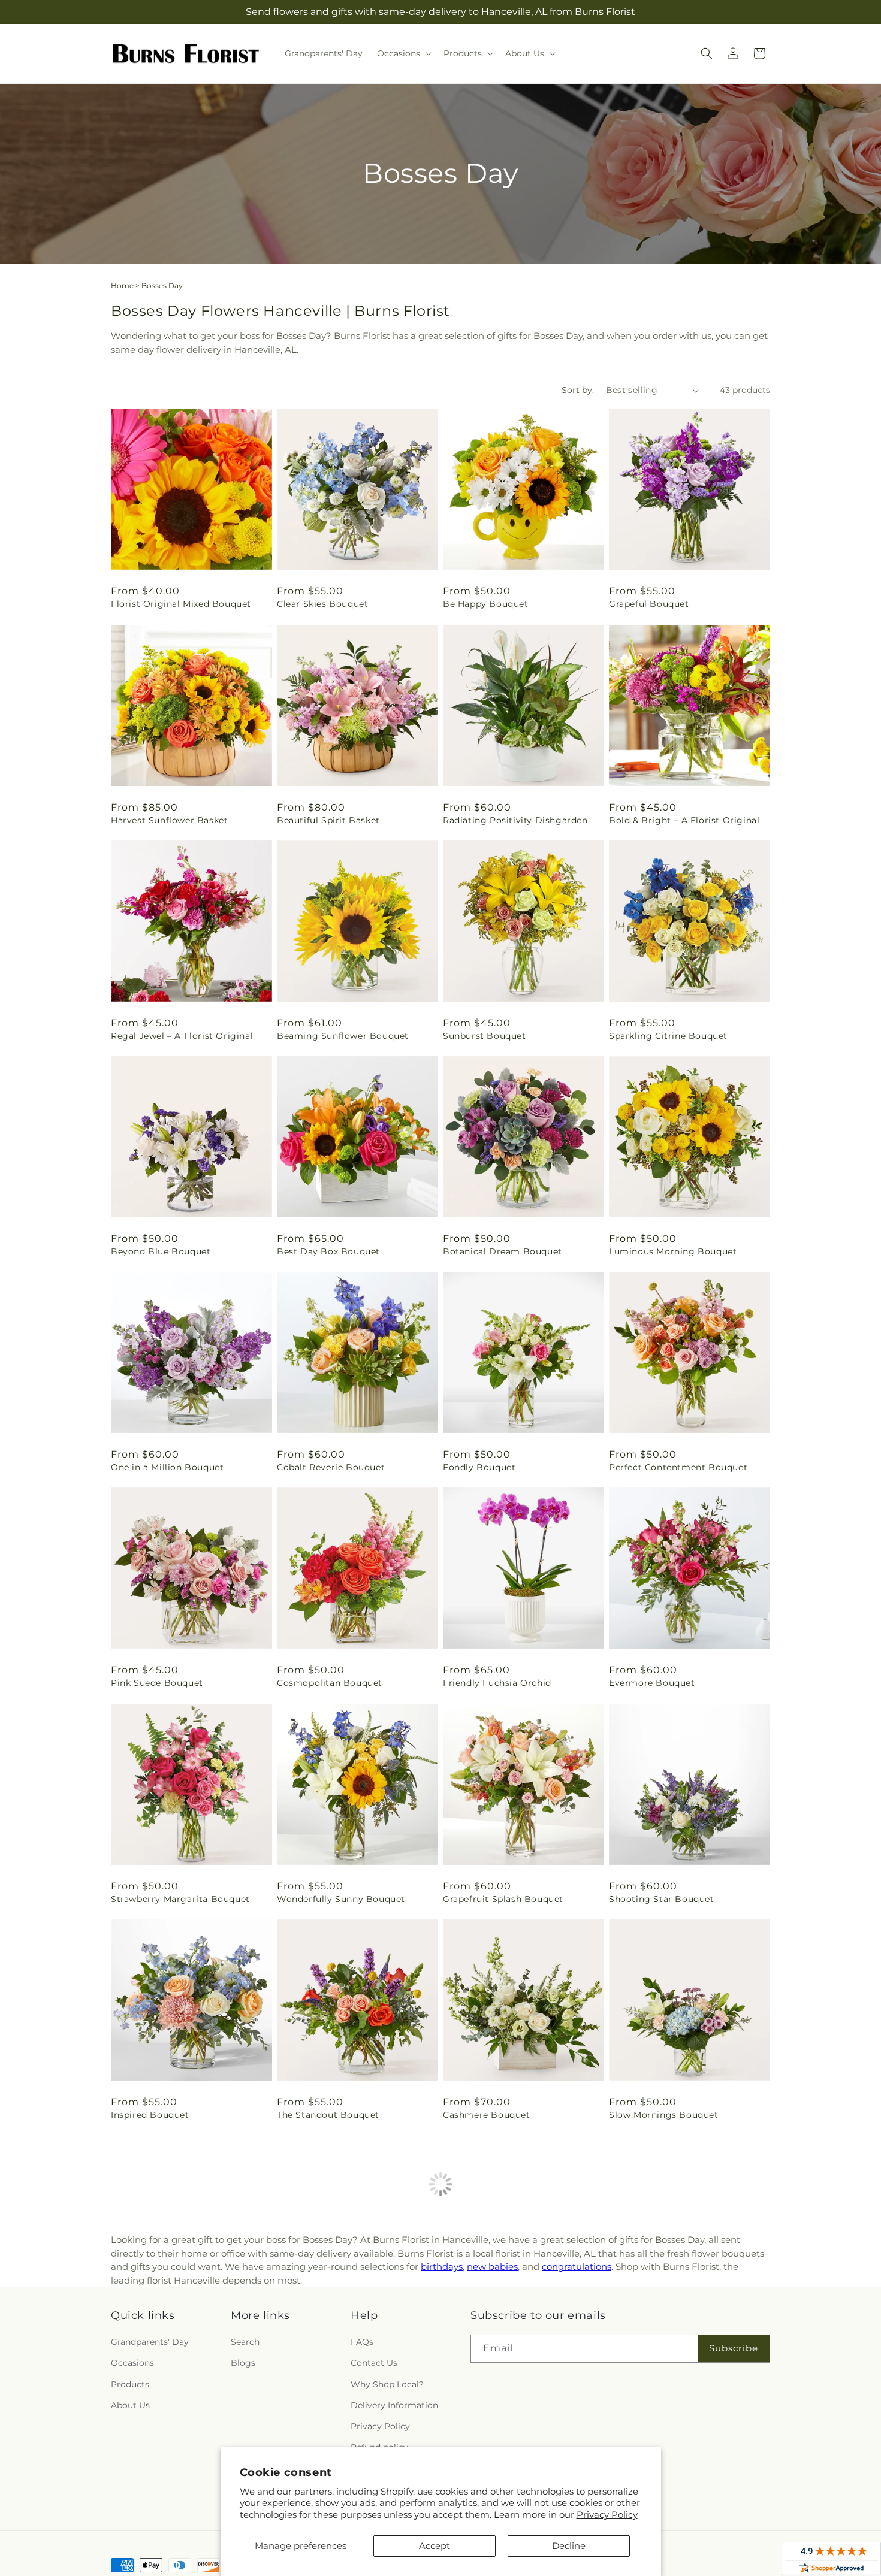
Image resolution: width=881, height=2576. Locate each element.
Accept (435, 2546)
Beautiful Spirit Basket (328, 820)
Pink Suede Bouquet (157, 1683)
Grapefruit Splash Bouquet (503, 1899)
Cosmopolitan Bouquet (330, 1683)
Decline (569, 2546)
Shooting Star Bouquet (662, 1899)
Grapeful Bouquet (649, 604)
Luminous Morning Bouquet (673, 1251)
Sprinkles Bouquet (651, 2330)
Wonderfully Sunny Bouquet (341, 1899)
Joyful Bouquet (145, 2546)
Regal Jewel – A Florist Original (182, 1036)
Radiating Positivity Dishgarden (515, 820)
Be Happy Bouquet (486, 604)
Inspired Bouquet (150, 2115)
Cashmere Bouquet (487, 2115)
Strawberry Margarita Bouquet (180, 1899)
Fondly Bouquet (479, 1467)
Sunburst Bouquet (485, 1036)
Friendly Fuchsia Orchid (497, 1683)
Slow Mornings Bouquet (664, 2115)
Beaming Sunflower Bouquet (343, 1036)
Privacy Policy (607, 2515)
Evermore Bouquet (652, 1683)
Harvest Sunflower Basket (169, 820)
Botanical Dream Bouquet (503, 1251)
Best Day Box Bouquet (328, 1251)
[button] (403, 53)
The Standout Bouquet (328, 2115)
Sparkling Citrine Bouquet (668, 1036)
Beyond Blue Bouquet (161, 1251)
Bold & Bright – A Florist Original (684, 820)
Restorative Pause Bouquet (504, 2330)
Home (122, 285)
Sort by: (578, 390)
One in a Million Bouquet (167, 1467)
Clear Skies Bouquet (322, 604)
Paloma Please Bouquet (165, 2330)
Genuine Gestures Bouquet (670, 2546)
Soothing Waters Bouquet (336, 2330)
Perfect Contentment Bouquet (678, 1467)
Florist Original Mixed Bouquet (181, 604)
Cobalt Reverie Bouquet (331, 1467)
